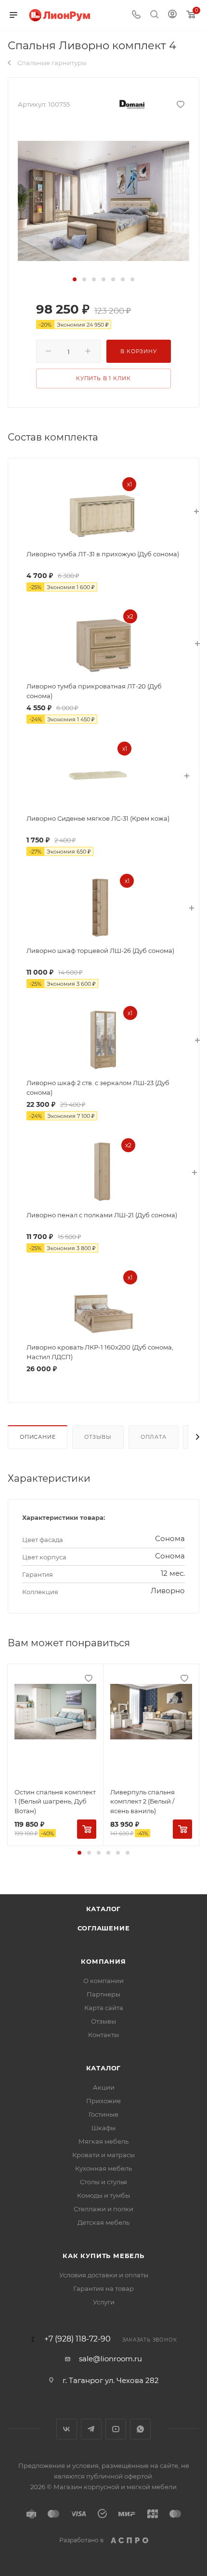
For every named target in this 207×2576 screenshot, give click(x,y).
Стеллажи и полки (103, 2209)
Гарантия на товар (103, 2288)
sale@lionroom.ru (110, 2359)
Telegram (91, 2429)
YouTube (116, 2429)
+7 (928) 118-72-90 (78, 2339)
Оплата (154, 1437)
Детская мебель (103, 2222)
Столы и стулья (103, 2182)
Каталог (104, 1909)
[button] (75, 279)
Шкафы (103, 2128)
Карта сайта (104, 2008)
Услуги (104, 2302)
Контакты (103, 2035)
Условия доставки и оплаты (104, 2275)
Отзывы (98, 1437)
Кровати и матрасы (103, 2155)
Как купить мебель (103, 2256)
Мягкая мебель (103, 2141)
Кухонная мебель (103, 2168)
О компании (103, 1981)
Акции (104, 2087)
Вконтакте (67, 2429)
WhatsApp (140, 2429)
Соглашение (104, 1928)
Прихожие (103, 2101)
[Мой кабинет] (172, 15)
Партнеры (103, 1994)
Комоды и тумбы (103, 2195)
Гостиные (103, 2114)
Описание (38, 1437)
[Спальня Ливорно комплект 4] (103, 200)
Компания (103, 1961)
